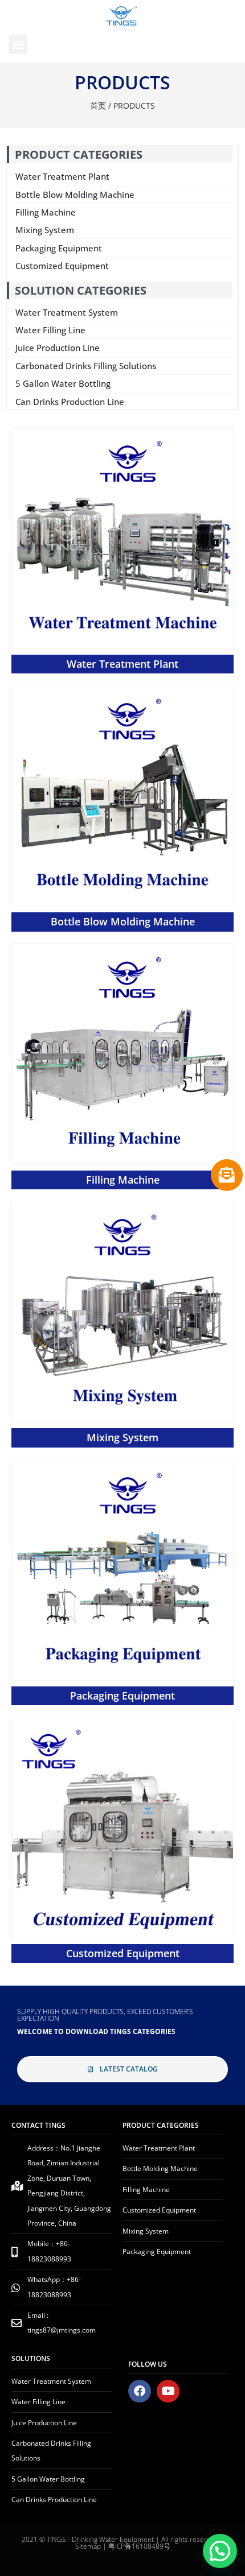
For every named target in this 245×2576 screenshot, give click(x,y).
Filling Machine (123, 1180)
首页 (98, 106)
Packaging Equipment (122, 1696)
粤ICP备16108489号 (139, 2546)
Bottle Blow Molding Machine (123, 921)
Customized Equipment (123, 1953)
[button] (18, 45)
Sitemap (88, 2546)
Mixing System (122, 1437)
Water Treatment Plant (122, 664)
